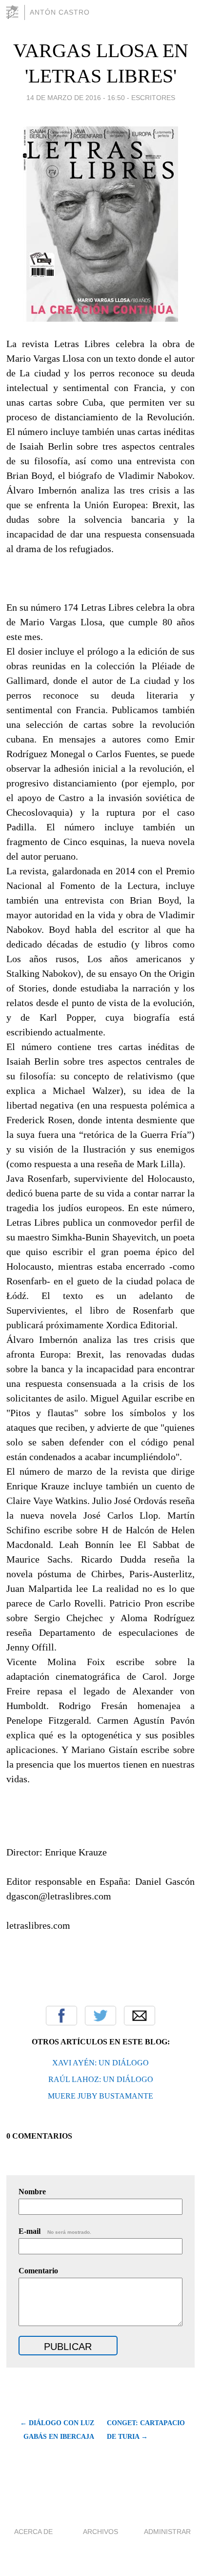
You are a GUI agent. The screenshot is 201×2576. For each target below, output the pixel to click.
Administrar (167, 2532)
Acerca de (33, 2532)
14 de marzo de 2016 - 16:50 (76, 98)
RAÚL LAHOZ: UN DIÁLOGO (101, 2079)
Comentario (38, 2271)
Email (140, 2016)
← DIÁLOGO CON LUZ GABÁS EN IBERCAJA (57, 2430)
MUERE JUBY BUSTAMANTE (100, 2096)
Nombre (32, 2192)
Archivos (100, 2532)
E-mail (55, 2231)
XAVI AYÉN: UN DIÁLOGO (100, 2063)
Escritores (153, 98)
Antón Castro (60, 12)
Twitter (100, 2016)
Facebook (61, 2016)
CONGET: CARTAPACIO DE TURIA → (146, 2430)
